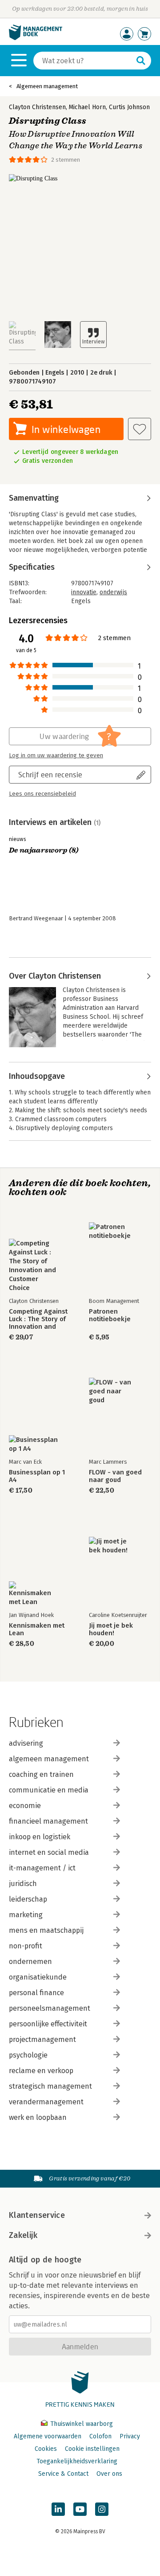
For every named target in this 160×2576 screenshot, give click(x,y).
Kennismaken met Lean (37, 1629)
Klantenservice (37, 2215)
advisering (26, 1743)
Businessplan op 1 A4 (37, 1476)
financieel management (48, 1821)
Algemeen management (47, 86)
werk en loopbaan (38, 2117)
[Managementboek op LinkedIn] (58, 2509)
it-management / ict (42, 1868)
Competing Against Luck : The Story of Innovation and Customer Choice (38, 1319)
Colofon (100, 2436)
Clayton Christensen (37, 107)
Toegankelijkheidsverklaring (77, 2461)
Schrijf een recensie (50, 774)
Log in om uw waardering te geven (56, 755)
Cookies (46, 2449)
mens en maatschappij (46, 1930)
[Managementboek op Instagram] (102, 2509)
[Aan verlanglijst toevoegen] (140, 429)
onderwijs (113, 592)
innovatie (84, 592)
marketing (26, 1915)
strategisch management (50, 2086)
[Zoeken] (141, 61)
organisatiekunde (38, 1977)
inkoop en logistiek (40, 1837)
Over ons (109, 2474)
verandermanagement (46, 2102)
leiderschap (28, 1899)
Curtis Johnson (129, 107)
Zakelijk (23, 2235)
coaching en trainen (41, 1774)
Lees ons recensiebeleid (42, 794)
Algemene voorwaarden (48, 2436)
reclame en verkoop (41, 2071)
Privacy (130, 2436)
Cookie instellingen (92, 2449)
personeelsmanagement (50, 2008)
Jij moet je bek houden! (111, 1629)
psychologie (28, 2055)
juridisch (23, 1884)
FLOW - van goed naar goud (115, 1476)
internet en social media (49, 1852)
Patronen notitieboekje (110, 1315)
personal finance (36, 1993)
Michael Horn (87, 107)
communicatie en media (49, 1790)
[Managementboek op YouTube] (80, 2509)
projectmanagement (42, 2039)
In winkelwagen (66, 429)
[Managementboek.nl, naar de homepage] (36, 38)
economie (25, 1806)
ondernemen (30, 1962)
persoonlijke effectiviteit (48, 2024)
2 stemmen (66, 160)
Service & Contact (63, 2474)
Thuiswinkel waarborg (81, 2424)
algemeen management (49, 1759)
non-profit (26, 1946)
